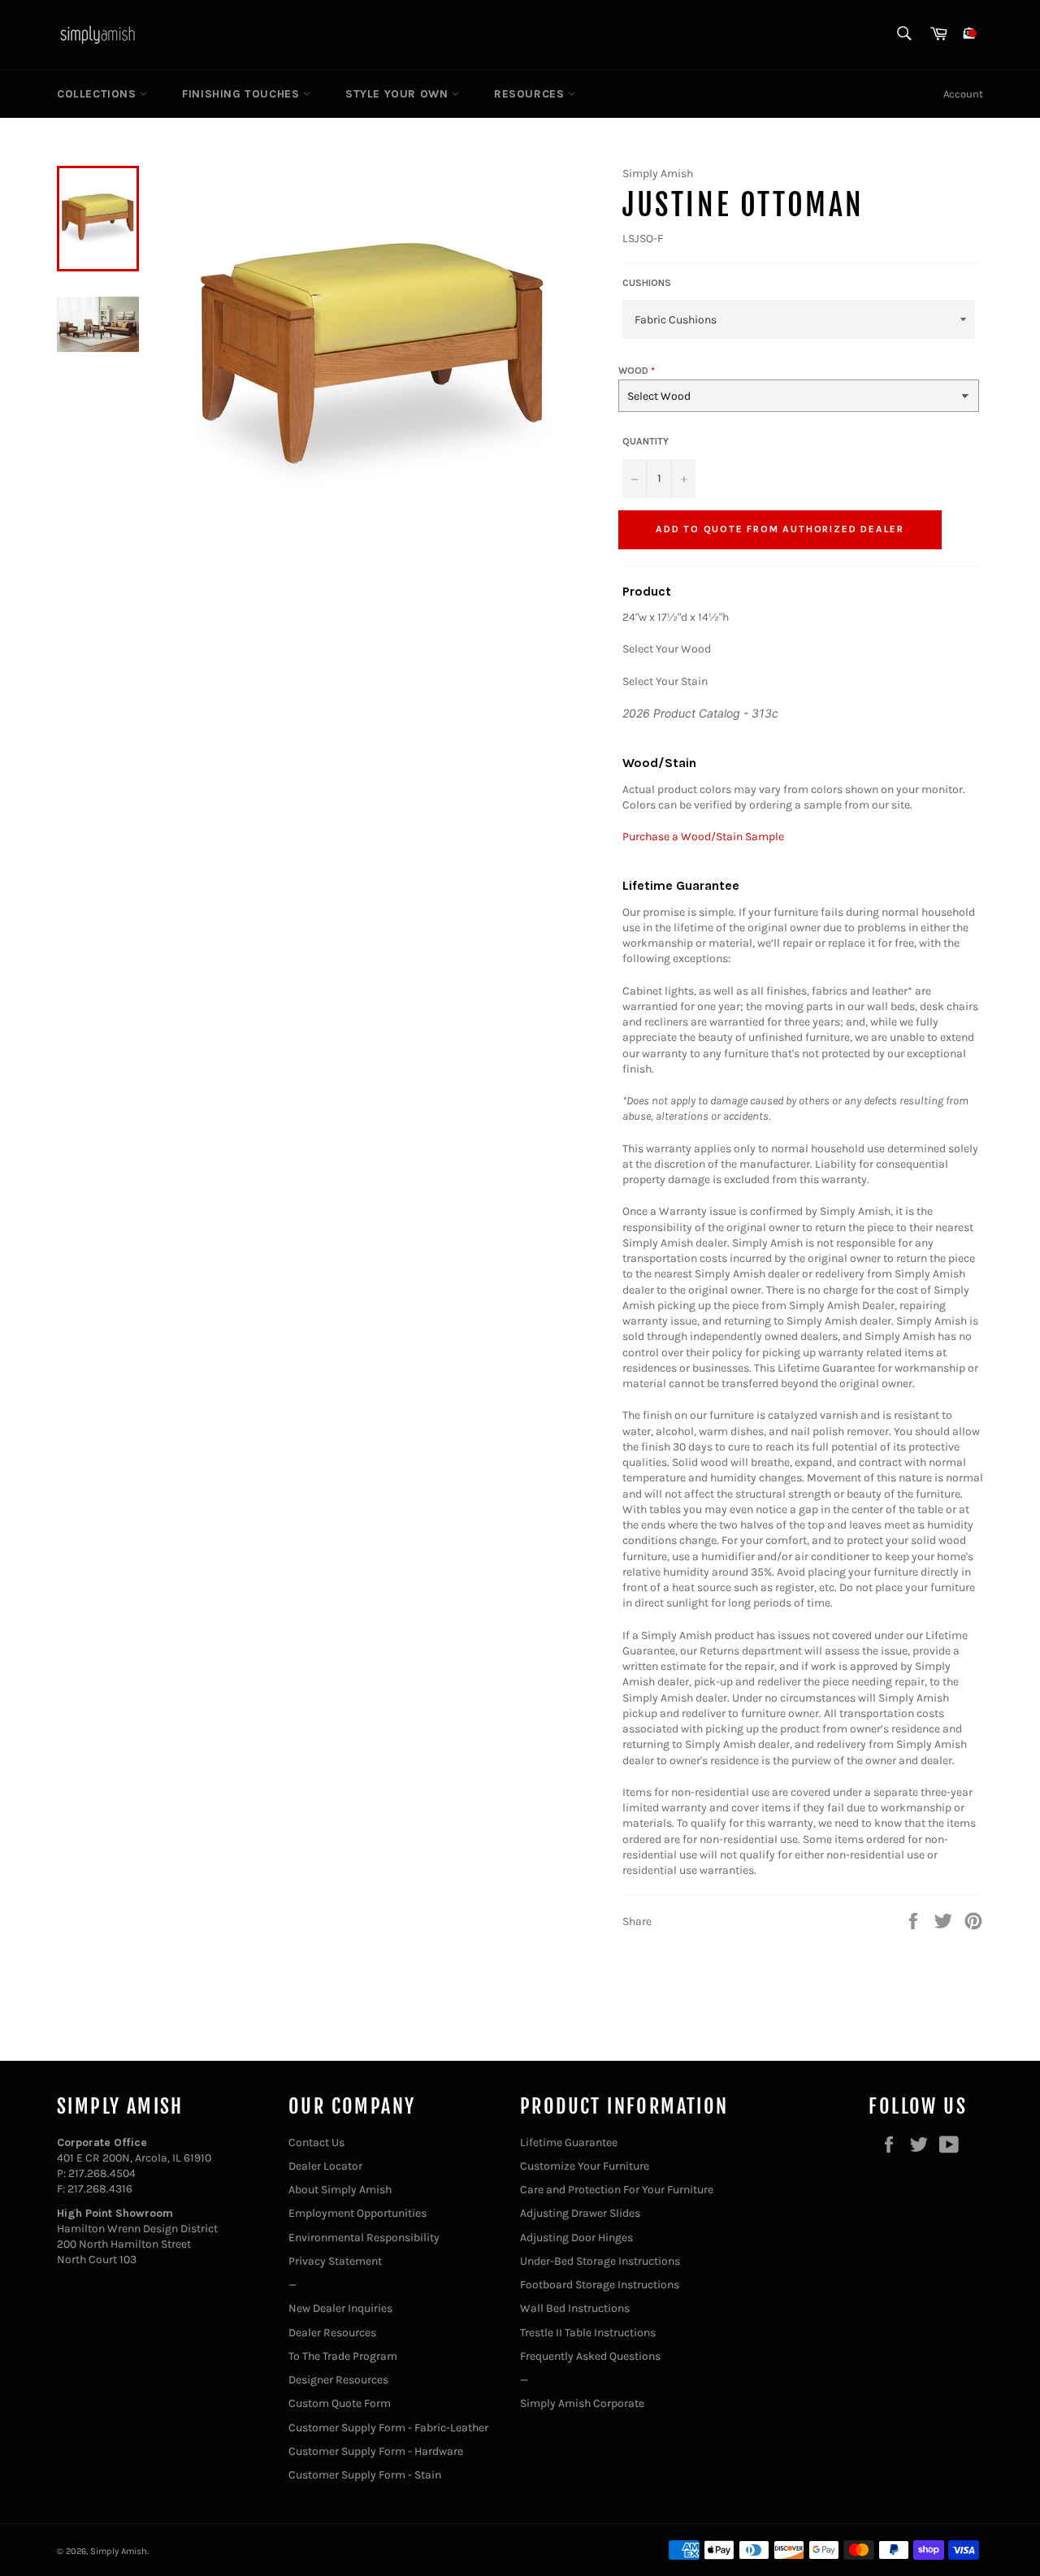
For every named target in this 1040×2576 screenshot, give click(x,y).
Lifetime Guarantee (569, 2142)
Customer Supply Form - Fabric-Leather (388, 2428)
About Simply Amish (340, 2190)
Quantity (646, 441)
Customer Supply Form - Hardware (376, 2451)
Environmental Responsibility (364, 2238)
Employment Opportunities (357, 2213)
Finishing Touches (243, 94)
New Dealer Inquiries (340, 2308)
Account (963, 94)
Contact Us (316, 2142)
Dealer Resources (332, 2333)
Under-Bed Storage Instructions (600, 2261)
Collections (98, 94)
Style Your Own (399, 94)
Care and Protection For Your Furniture (617, 2190)
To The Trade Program (343, 2356)
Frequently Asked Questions (590, 2356)
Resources (531, 94)
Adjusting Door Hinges (576, 2238)
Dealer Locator (325, 2166)
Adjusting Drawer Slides (580, 2213)
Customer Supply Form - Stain (365, 2475)
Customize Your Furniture (585, 2166)
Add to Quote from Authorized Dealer (780, 529)
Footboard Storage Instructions (600, 2285)
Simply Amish (119, 2551)
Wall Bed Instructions (575, 2308)
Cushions (647, 283)
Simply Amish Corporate (582, 2403)
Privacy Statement (335, 2261)
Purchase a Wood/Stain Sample (703, 837)
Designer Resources (338, 2380)
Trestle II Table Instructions (588, 2333)
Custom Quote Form (340, 2403)
